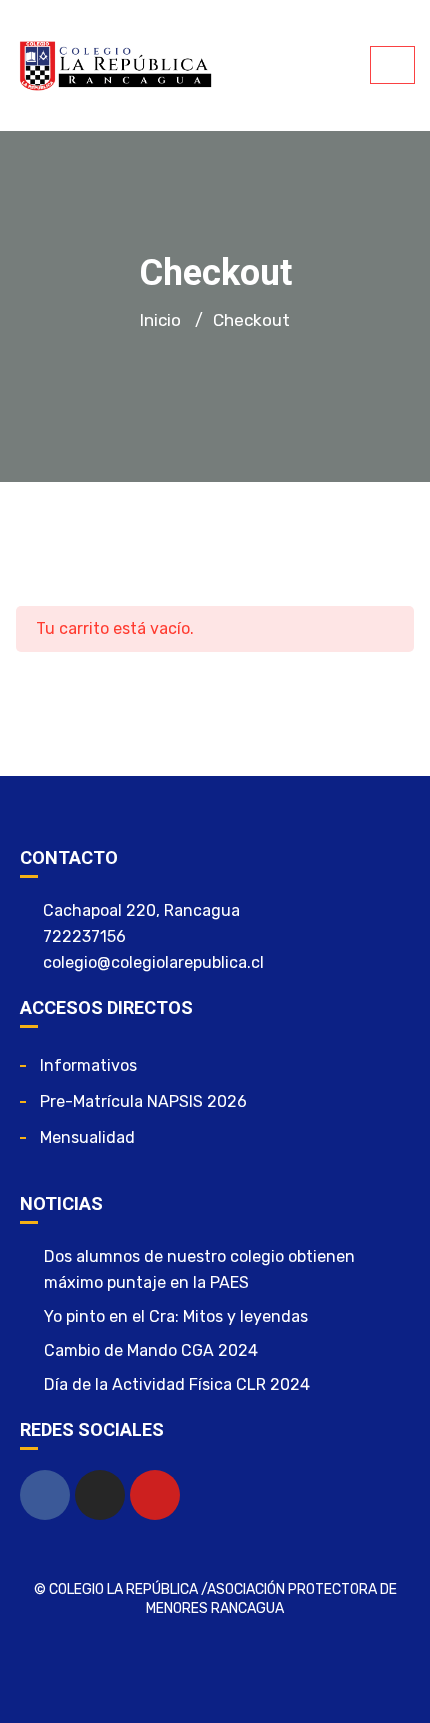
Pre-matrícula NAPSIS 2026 (143, 1101)
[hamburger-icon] (392, 65)
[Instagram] (100, 1495)
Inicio (160, 320)
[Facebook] (45, 1495)
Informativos (88, 1065)
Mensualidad (87, 1137)
